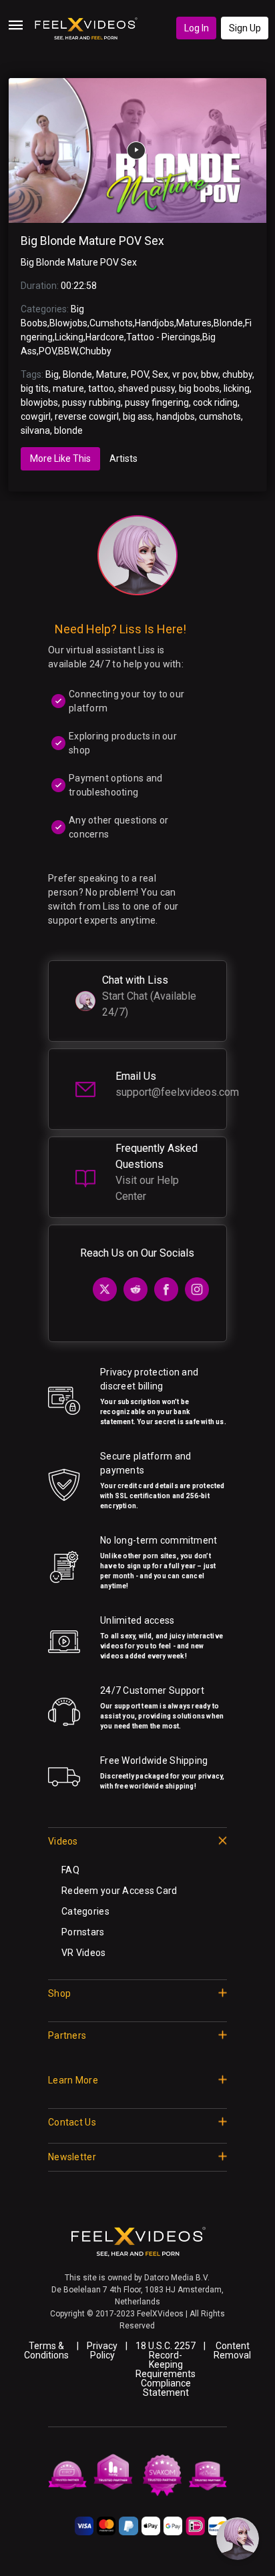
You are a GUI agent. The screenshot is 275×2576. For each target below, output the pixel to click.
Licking (69, 337)
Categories (85, 1911)
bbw (210, 374)
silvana (35, 430)
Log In (197, 28)
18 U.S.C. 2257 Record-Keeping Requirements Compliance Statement (166, 2369)
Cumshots (111, 323)
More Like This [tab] (60, 458)
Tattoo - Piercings (163, 337)
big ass (137, 416)
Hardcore (105, 337)
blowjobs (39, 402)
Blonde (228, 323)
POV (47, 351)
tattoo (101, 388)
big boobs (199, 388)
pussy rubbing (91, 402)
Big (52, 374)
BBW (68, 351)
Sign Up (245, 28)
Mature (111, 374)
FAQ (70, 1870)
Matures (194, 323)
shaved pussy (147, 388)
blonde (68, 430)
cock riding (215, 402)
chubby (237, 374)
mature (68, 388)
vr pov (185, 374)
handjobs (176, 416)
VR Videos (84, 1953)
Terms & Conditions (46, 2350)
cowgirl (36, 416)
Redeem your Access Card (119, 1891)
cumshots (220, 416)
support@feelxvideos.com (177, 1092)
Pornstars (83, 1932)
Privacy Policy (102, 2350)
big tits (35, 388)
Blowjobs (68, 323)
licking (237, 388)
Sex (160, 374)
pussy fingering (157, 402)
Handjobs (155, 323)
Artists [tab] (123, 458)
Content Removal (232, 2350)
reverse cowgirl (87, 416)
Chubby (95, 351)
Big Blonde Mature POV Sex (92, 241)
